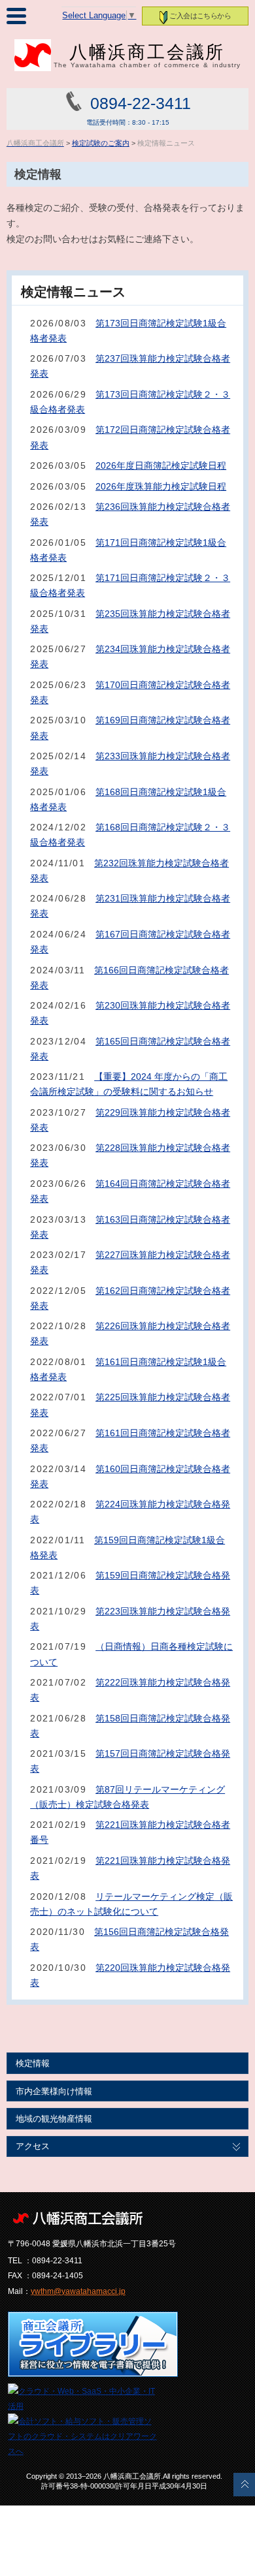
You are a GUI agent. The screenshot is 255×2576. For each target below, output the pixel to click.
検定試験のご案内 (101, 143)
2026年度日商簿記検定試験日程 (161, 465)
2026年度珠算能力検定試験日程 (161, 486)
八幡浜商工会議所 (147, 55)
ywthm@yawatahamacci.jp (78, 2291)
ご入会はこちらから (200, 16)
